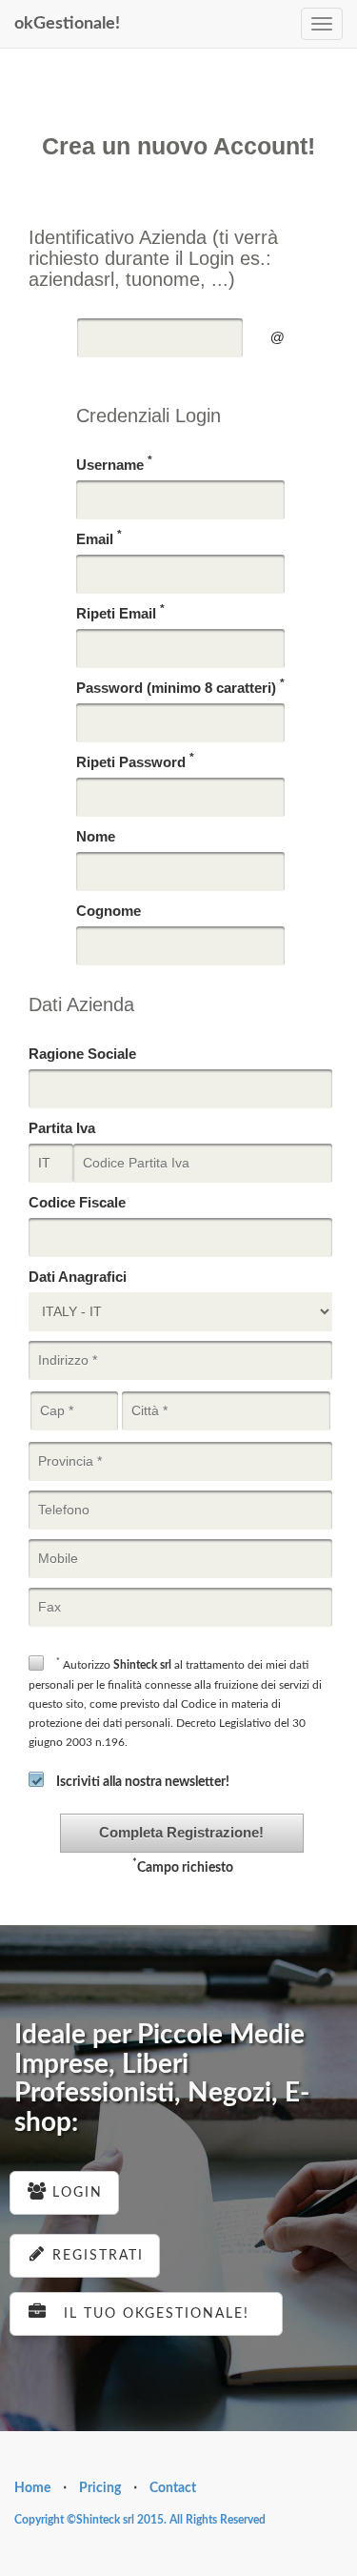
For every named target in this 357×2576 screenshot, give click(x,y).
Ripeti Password (135, 761)
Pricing (100, 2488)
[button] (182, 1833)
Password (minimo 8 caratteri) (180, 687)
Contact (173, 2488)
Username (114, 464)
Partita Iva (62, 1128)
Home (32, 2488)
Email (99, 538)
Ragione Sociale (82, 1054)
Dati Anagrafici (78, 1277)
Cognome (109, 911)
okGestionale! (67, 24)
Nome (96, 836)
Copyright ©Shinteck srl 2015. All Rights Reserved (140, 2520)
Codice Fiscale (77, 1202)
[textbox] (160, 338)
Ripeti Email (120, 612)
